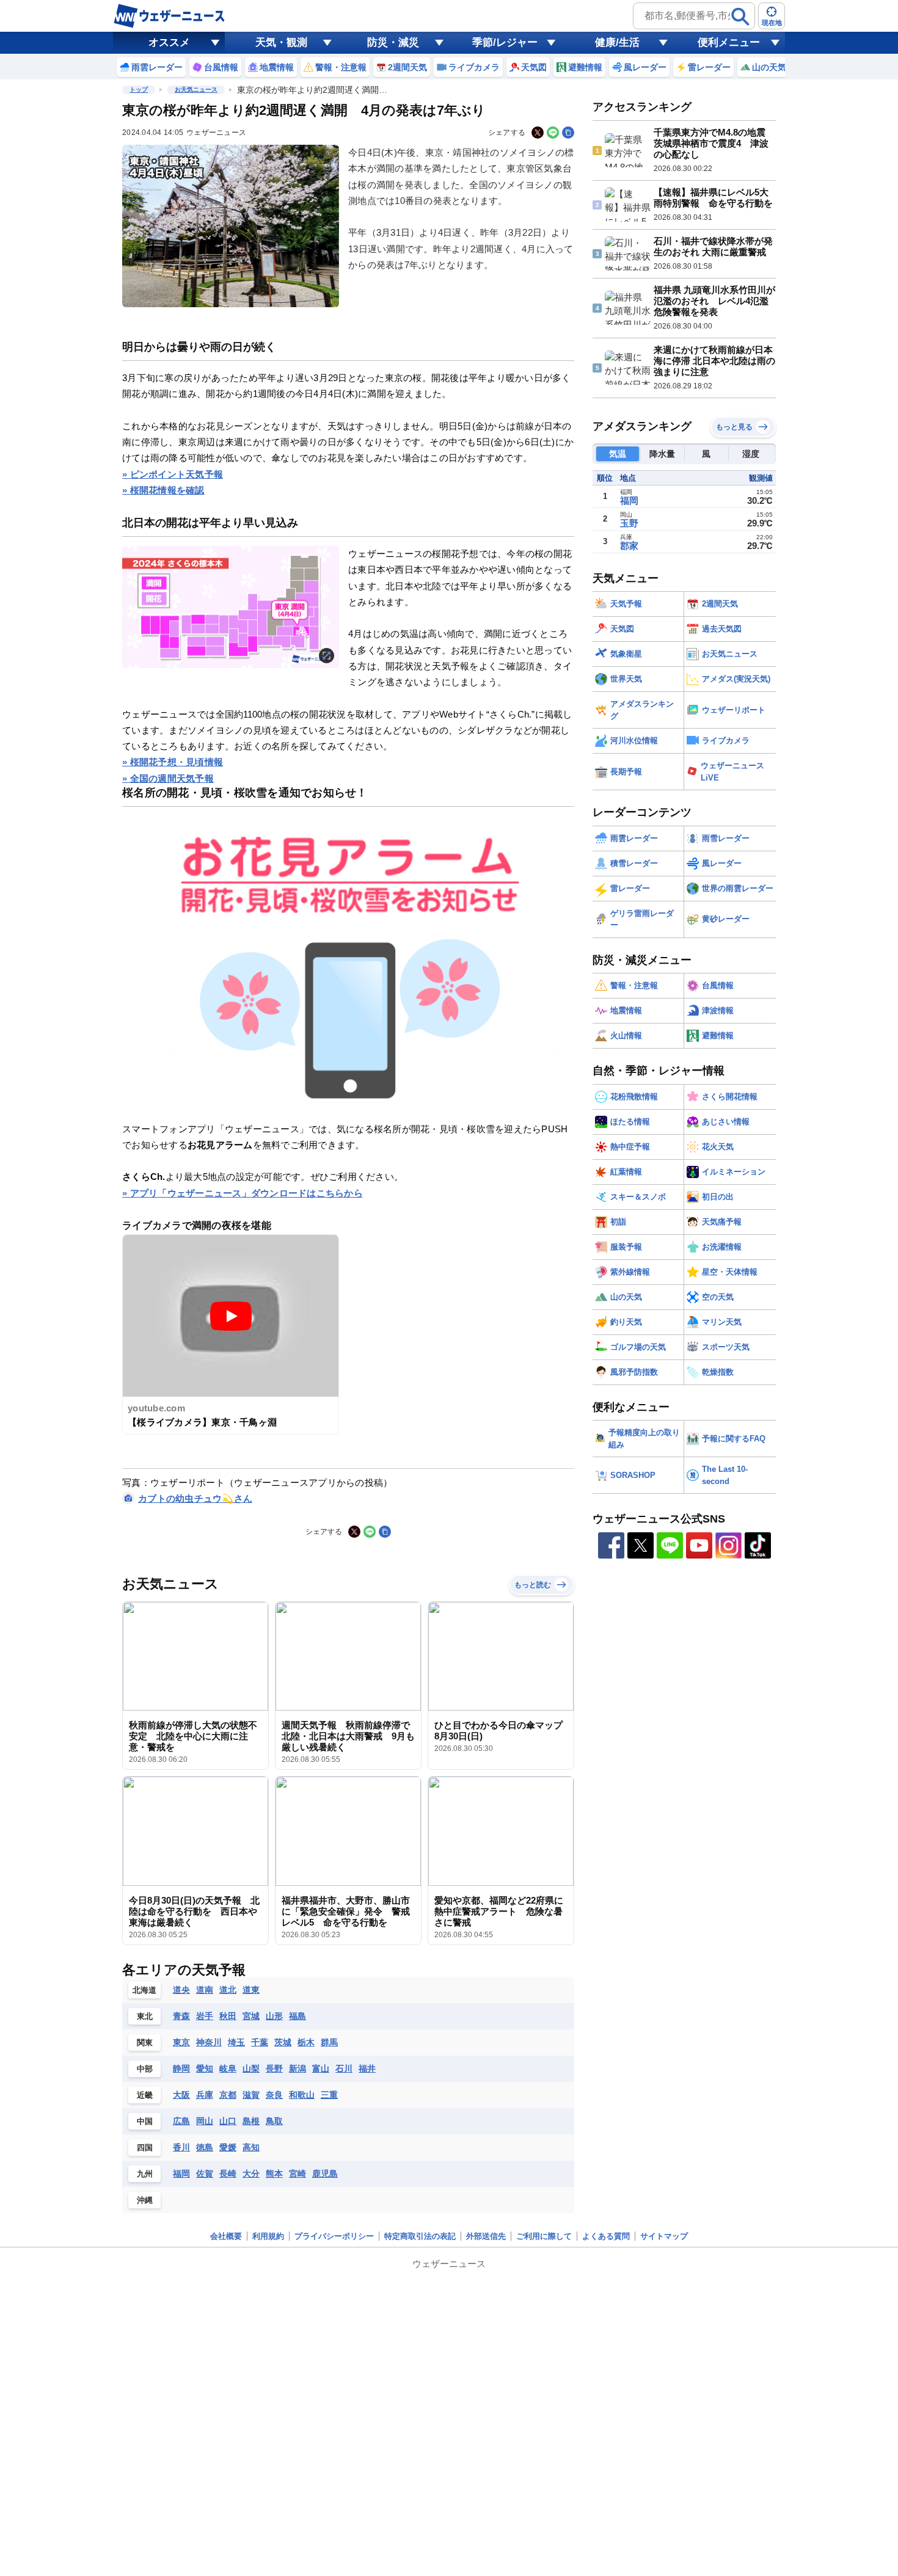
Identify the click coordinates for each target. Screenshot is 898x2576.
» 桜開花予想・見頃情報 (173, 762)
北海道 (144, 1990)
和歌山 (302, 2095)
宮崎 (298, 2174)
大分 (251, 2174)
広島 (181, 2121)
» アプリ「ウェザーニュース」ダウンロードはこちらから (243, 1193)
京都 (228, 2095)
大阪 (181, 2095)
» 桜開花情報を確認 (163, 490)
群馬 (329, 2042)
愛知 (205, 2068)
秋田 (228, 2016)
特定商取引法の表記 (420, 2236)
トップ (139, 89)
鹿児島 (325, 2174)
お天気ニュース (196, 89)
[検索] (740, 16)
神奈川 (209, 2042)
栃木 (306, 2042)
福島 (298, 2016)
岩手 (205, 2016)
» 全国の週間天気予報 (168, 778)
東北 (145, 2016)
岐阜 (228, 2068)
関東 (145, 2043)
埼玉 (236, 2042)
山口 (228, 2121)
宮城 (251, 2016)
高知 (251, 2147)
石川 (344, 2068)
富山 (321, 2068)
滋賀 (251, 2095)
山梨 (251, 2068)
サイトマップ (664, 2236)
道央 (181, 1990)
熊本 (274, 2174)
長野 (274, 2068)
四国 (145, 2148)
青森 (181, 2016)
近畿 (145, 2095)
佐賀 (205, 2174)
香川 (181, 2147)
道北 (228, 1990)
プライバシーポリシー (334, 2236)
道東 (251, 1990)
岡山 (205, 2121)
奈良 (274, 2095)
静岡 (181, 2068)
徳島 (205, 2147)
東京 (181, 2042)
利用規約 (268, 2236)
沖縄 (145, 2200)
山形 (274, 2016)
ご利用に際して (544, 2236)
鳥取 (274, 2121)
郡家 (629, 546)
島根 (251, 2121)
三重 (329, 2095)
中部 (145, 2069)
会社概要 (226, 2236)
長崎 (228, 2174)
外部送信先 (486, 2236)
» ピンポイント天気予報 (173, 474)
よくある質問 (606, 2236)
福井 (367, 2068)
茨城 (283, 2042)
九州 (145, 2174)
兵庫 (205, 2095)
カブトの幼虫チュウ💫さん (195, 1498)
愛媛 (228, 2147)
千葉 (260, 2042)
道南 (205, 1990)
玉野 (629, 523)
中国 (145, 2121)
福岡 (181, 2174)
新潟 (298, 2068)
